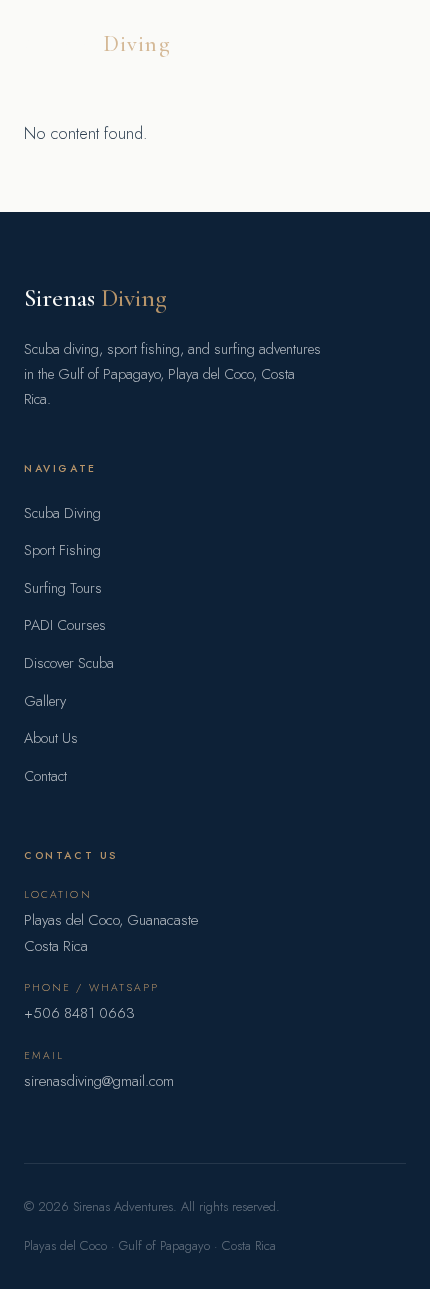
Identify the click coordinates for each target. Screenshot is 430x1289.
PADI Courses (65, 625)
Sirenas (97, 43)
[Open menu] (390, 43)
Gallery (45, 701)
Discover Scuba (69, 663)
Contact (45, 776)
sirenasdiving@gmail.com (99, 1081)
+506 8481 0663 (79, 1013)
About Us (51, 738)
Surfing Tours (63, 588)
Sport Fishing (62, 550)
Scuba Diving (62, 513)
